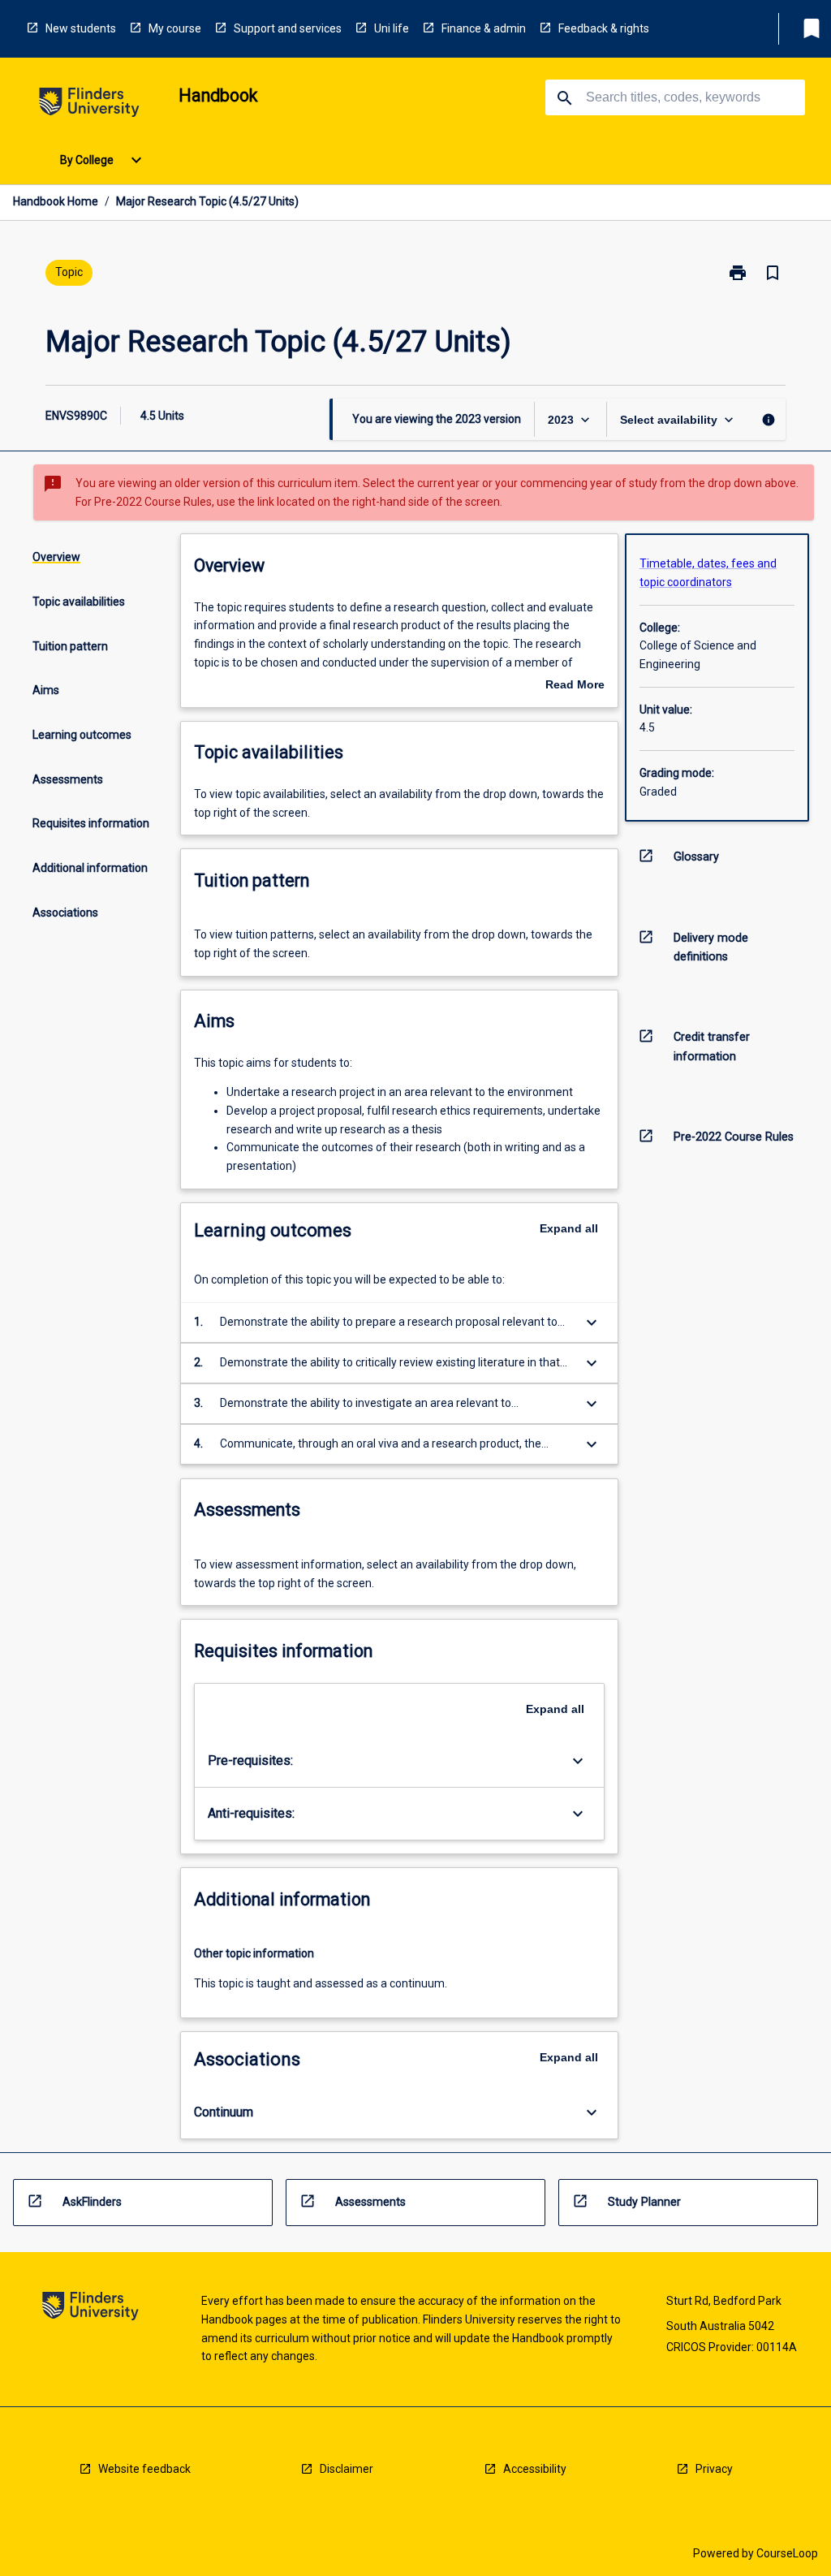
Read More (575, 686)
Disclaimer (347, 2469)
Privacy (714, 2469)
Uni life (392, 28)
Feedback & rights (604, 28)
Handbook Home (56, 201)
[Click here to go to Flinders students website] (89, 105)
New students (81, 28)
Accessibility (535, 2469)
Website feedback (144, 2469)
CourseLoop (787, 2553)
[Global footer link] (90, 2308)
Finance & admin (484, 28)
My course (175, 28)
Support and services (288, 28)
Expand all (569, 1228)
